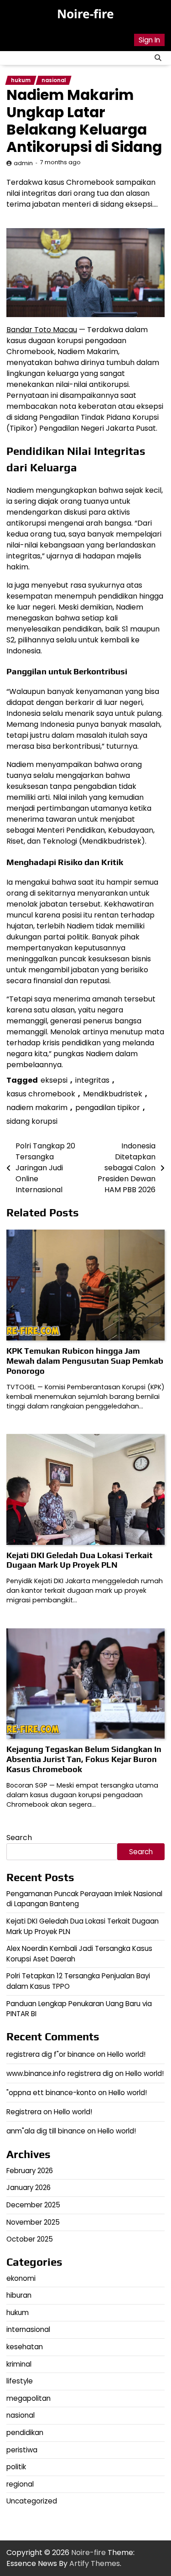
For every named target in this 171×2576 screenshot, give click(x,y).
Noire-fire (85, 14)
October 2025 (30, 2239)
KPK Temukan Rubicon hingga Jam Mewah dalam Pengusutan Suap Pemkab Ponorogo (85, 1361)
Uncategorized (32, 2501)
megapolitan (28, 2398)
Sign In (149, 40)
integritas (92, 1080)
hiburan (19, 2295)
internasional (28, 2329)
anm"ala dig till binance (46, 2131)
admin (23, 163)
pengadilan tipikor (108, 1108)
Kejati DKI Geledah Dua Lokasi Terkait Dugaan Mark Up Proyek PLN (79, 1560)
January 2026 (28, 2188)
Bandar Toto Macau (42, 330)
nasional (54, 80)
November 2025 (33, 2222)
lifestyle (20, 2381)
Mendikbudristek (113, 1094)
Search (19, 1838)
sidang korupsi (32, 1121)
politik (16, 2467)
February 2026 (30, 2171)
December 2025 (33, 2205)
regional (20, 2484)
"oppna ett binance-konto (51, 2093)
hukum (21, 80)
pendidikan (25, 2433)
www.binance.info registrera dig (60, 2073)
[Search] (158, 58)
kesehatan (25, 2347)
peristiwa (22, 2450)
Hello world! (126, 2054)
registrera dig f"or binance (51, 2054)
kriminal (19, 2364)
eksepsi (54, 1080)
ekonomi (21, 2278)
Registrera (24, 2112)
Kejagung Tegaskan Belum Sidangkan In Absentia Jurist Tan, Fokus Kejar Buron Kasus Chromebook (84, 1759)
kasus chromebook (41, 1094)
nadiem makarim (37, 1108)
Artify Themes (95, 2563)
